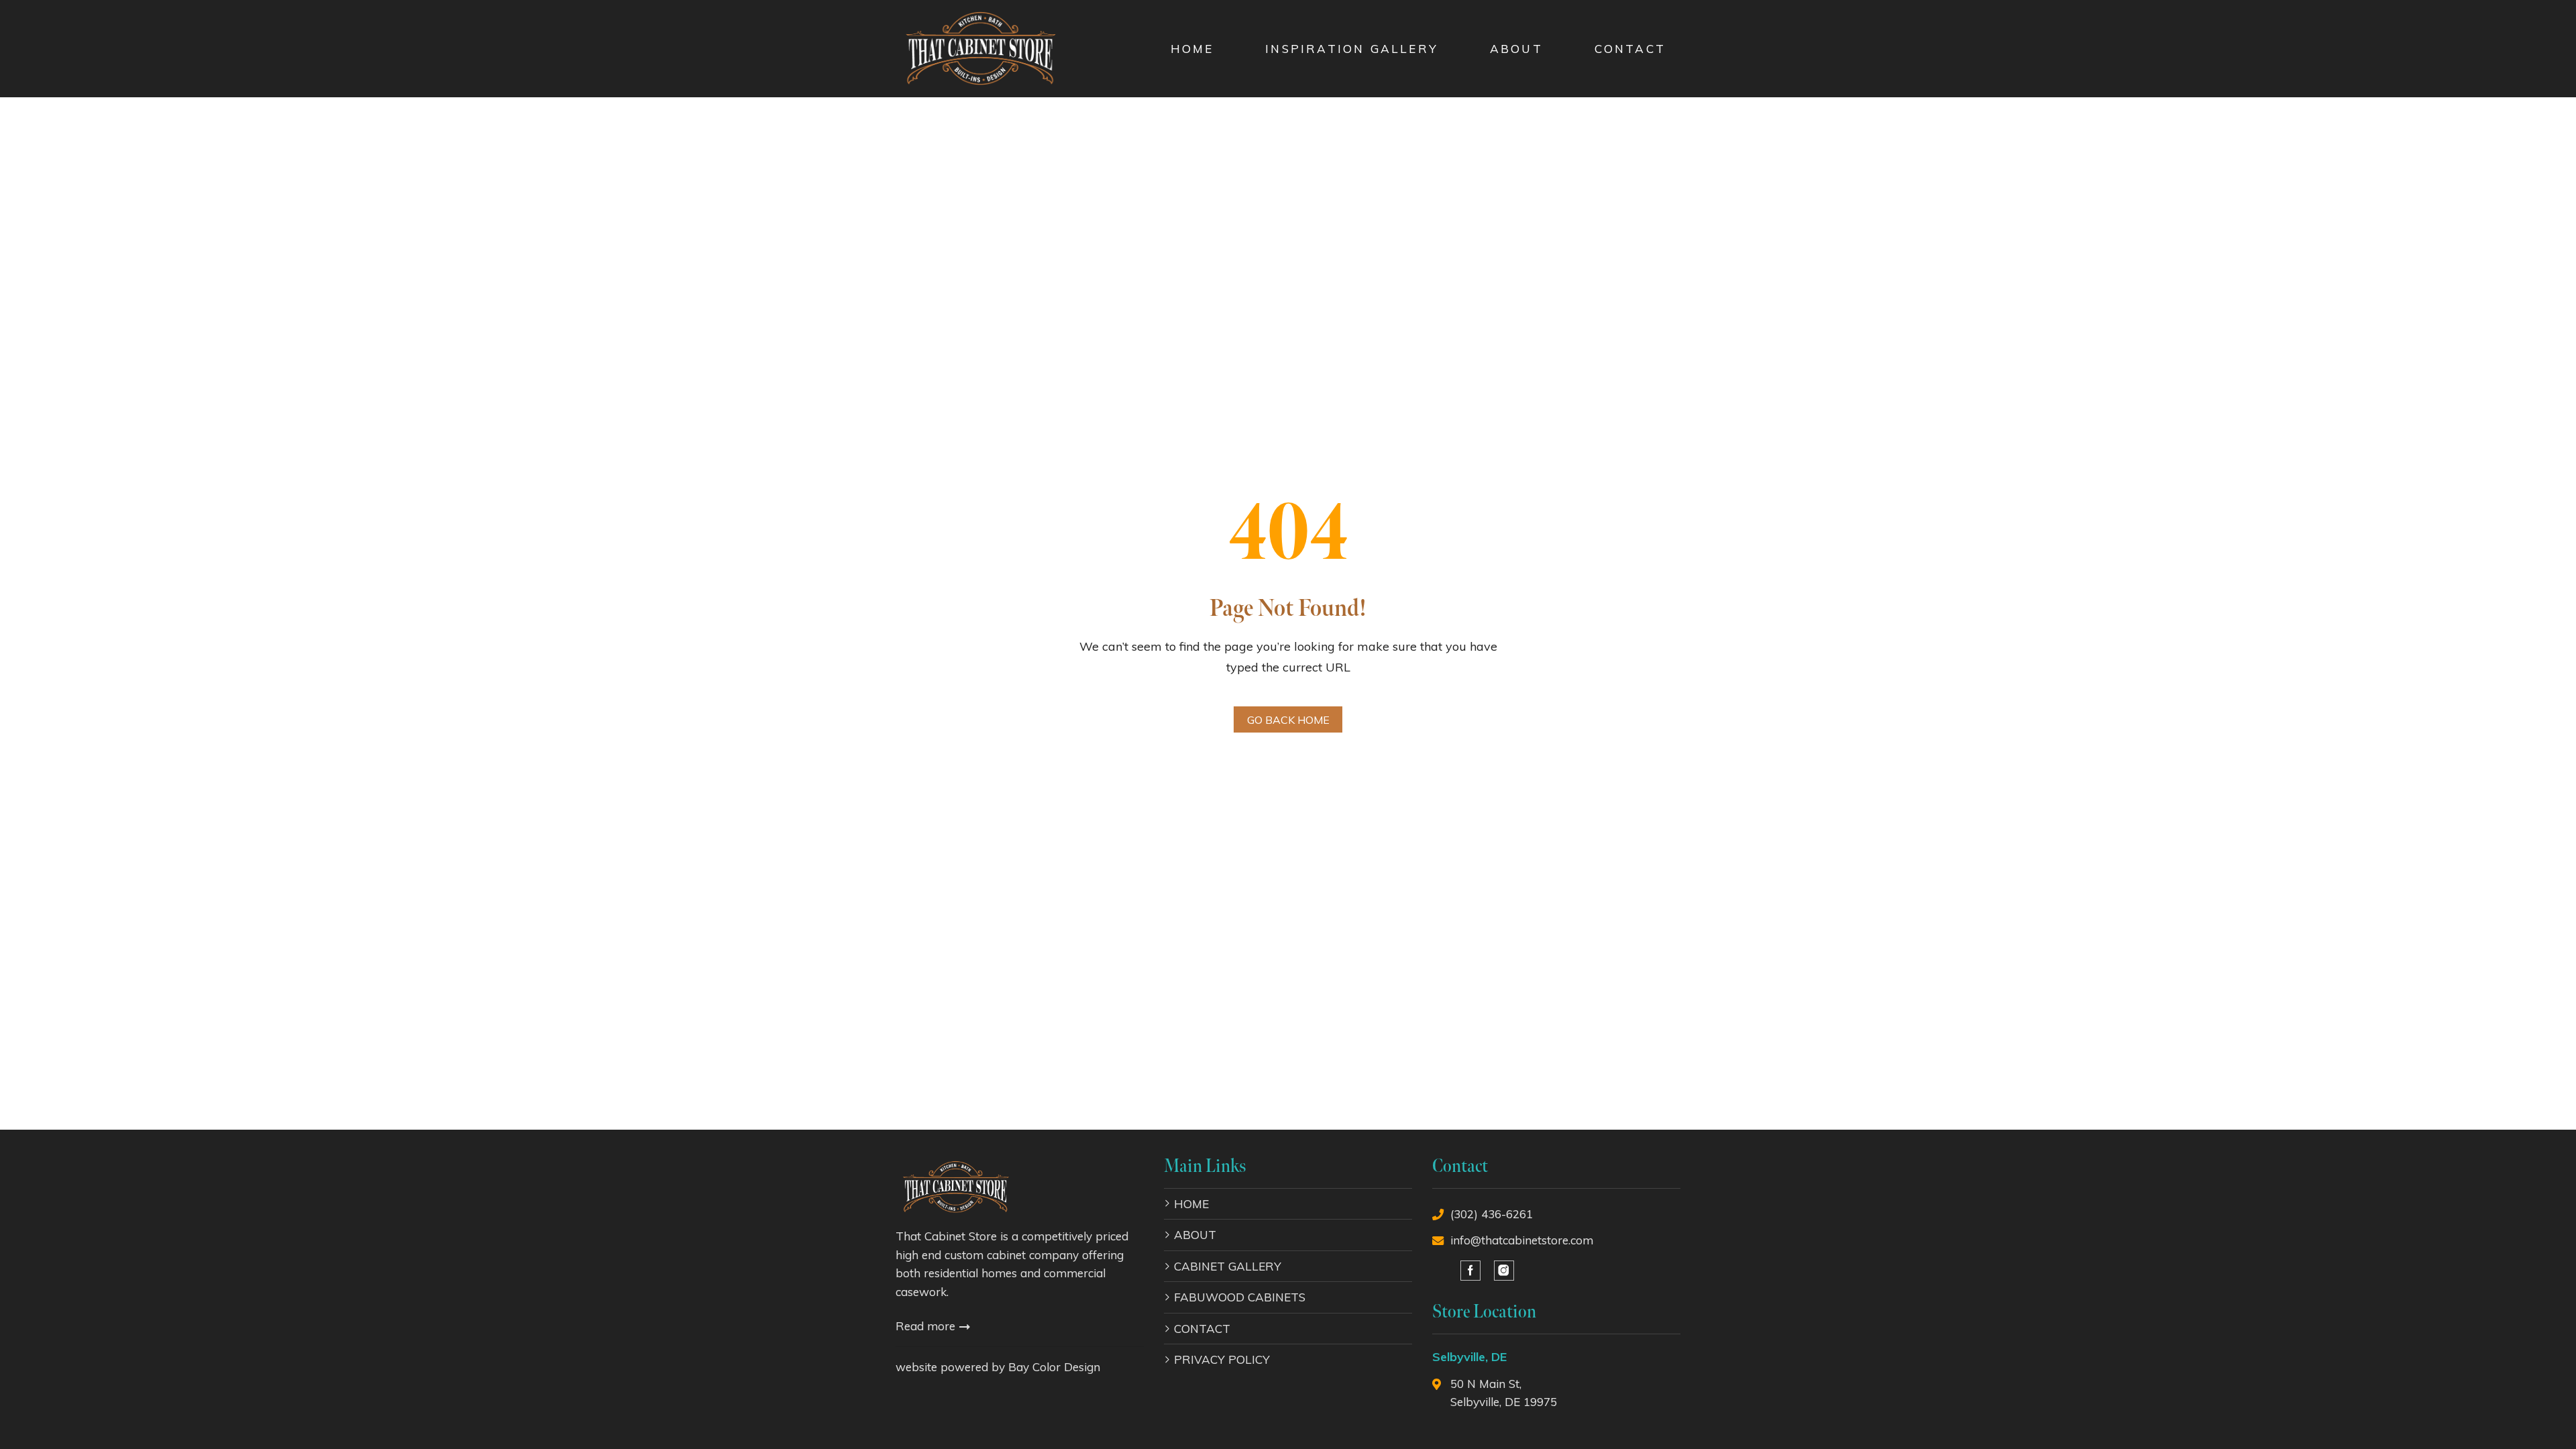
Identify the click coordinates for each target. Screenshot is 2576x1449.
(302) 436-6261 (1492, 1214)
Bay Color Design (1054, 1367)
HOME (1192, 49)
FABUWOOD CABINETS (1240, 1297)
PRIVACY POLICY (1222, 1359)
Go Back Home (1288, 720)
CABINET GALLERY (1228, 1266)
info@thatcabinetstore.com (1522, 1240)
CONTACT (1630, 49)
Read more (927, 1326)
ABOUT (1516, 49)
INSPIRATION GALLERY (1352, 49)
